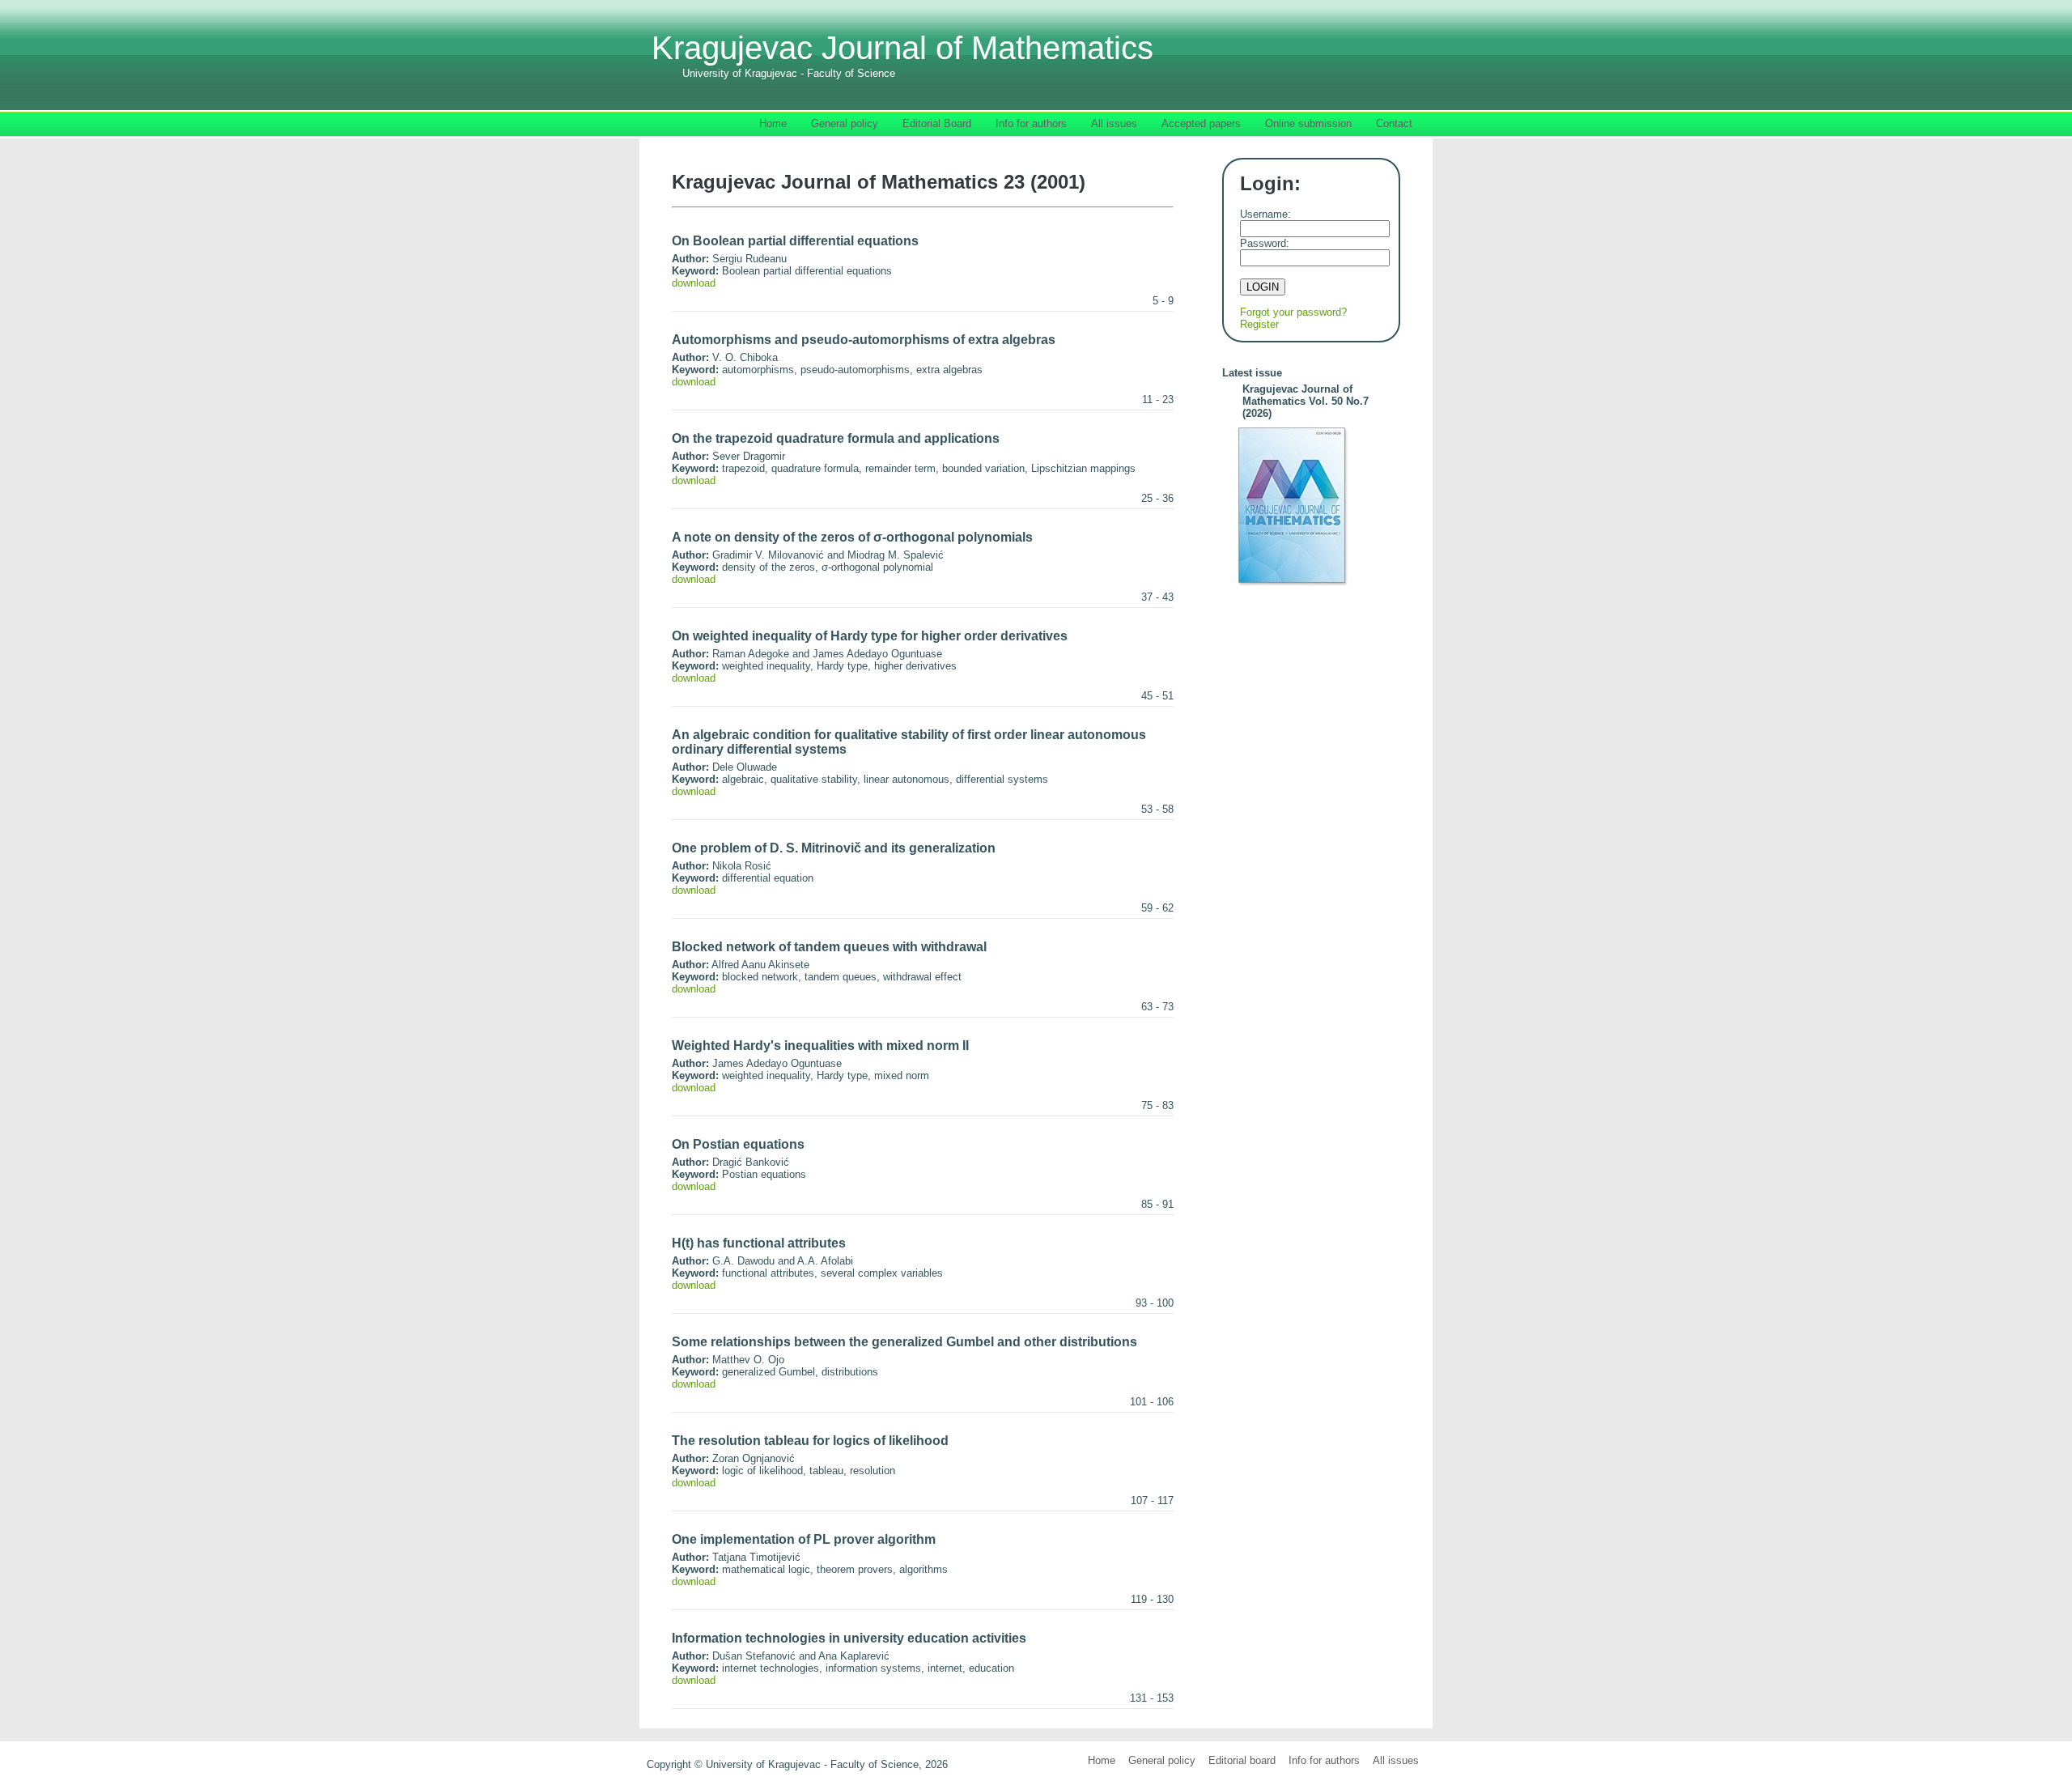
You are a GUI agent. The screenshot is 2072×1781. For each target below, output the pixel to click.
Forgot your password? (1293, 312)
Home (1102, 1760)
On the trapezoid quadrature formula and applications (836, 438)
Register (1259, 324)
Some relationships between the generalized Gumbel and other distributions (904, 1342)
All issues (1396, 1760)
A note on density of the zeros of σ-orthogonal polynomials (852, 537)
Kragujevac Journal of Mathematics (902, 55)
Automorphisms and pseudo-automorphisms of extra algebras (864, 340)
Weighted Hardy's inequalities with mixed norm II (820, 1046)
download (694, 283)
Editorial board (1242, 1760)
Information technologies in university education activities (849, 1638)
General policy (1162, 1760)
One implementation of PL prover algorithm (804, 1539)
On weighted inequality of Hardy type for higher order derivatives (870, 636)
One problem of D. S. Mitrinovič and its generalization (834, 848)
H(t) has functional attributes (759, 1243)
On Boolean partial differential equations (795, 241)
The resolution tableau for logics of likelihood (810, 1441)
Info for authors (1324, 1760)
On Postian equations (738, 1144)
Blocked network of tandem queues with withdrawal (829, 947)
